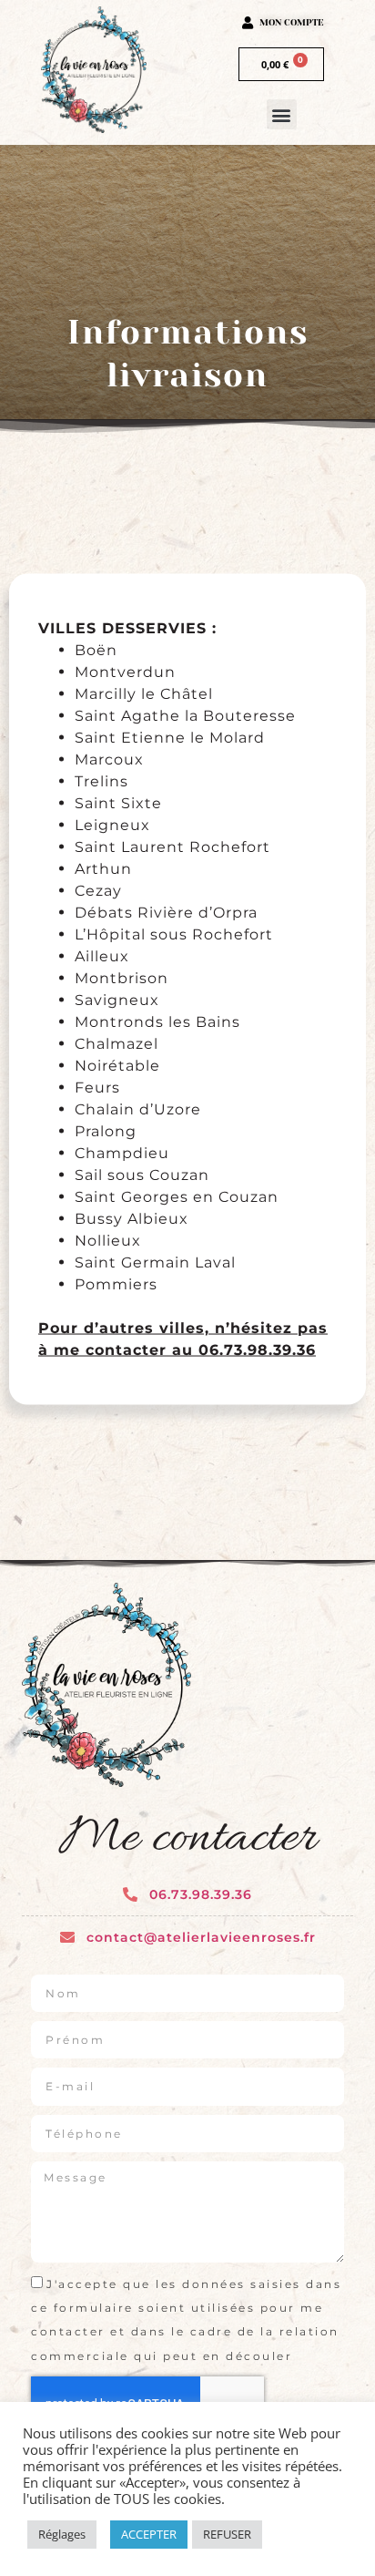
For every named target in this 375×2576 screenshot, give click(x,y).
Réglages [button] (62, 2534)
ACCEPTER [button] (149, 2534)
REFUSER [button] (227, 2534)
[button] (282, 114)
